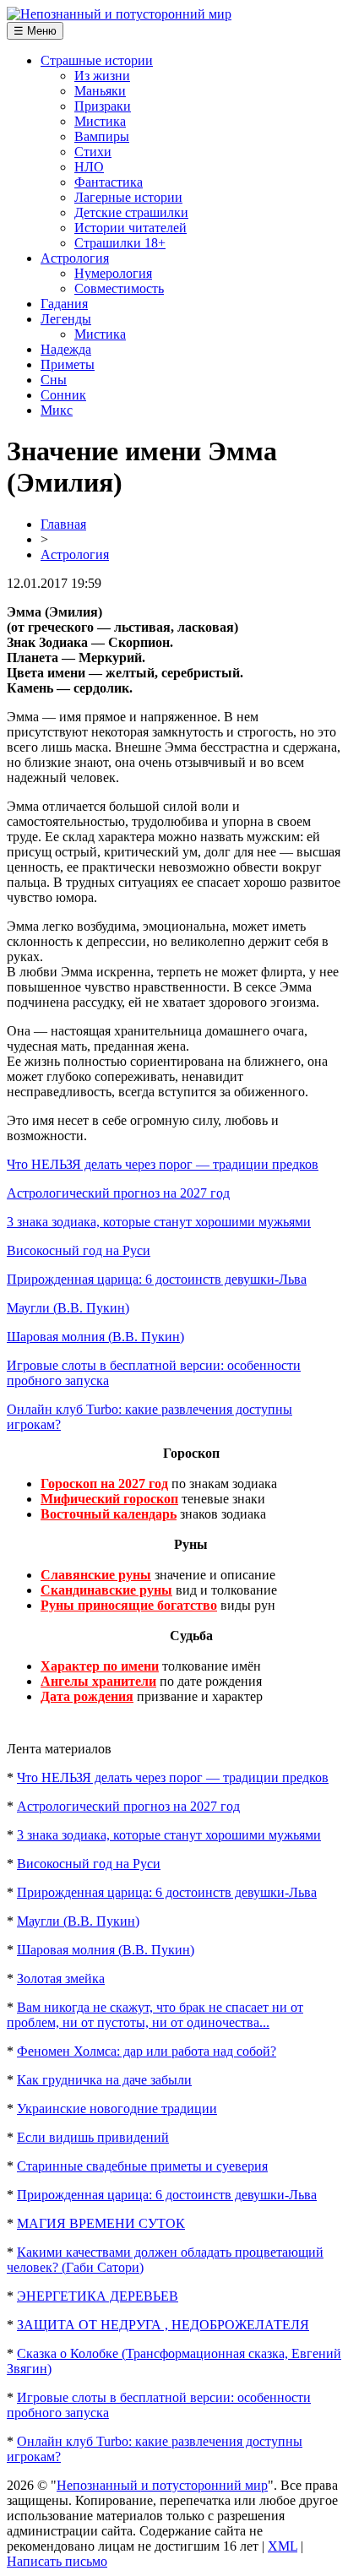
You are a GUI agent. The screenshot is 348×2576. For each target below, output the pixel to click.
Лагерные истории (128, 197)
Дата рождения (87, 1696)
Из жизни (102, 76)
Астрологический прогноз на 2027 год (118, 1193)
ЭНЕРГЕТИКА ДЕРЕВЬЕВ (98, 2296)
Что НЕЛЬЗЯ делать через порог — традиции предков (163, 1164)
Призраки (103, 106)
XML (283, 2546)
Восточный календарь (109, 1514)
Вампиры (102, 136)
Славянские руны (96, 1575)
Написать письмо (57, 2561)
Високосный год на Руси (79, 1250)
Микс (57, 410)
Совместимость (119, 288)
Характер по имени (100, 1666)
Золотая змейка (61, 1978)
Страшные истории (97, 60)
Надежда (66, 349)
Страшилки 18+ (120, 243)
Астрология (75, 258)
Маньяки (100, 91)
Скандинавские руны (106, 1590)
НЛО (89, 167)
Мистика (100, 121)
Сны (54, 380)
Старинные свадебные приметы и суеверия (142, 2166)
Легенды (66, 319)
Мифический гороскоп (109, 1499)
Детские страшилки (131, 212)
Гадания (64, 304)
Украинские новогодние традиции (117, 2109)
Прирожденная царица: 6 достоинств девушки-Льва (157, 1279)
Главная (63, 524)
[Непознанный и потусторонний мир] (119, 14)
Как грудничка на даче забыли (104, 2080)
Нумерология (113, 273)
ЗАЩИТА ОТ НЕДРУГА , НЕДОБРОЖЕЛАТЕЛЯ (163, 2325)
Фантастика (109, 182)
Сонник (63, 395)
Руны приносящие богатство (129, 1605)
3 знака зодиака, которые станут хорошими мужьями (159, 1222)
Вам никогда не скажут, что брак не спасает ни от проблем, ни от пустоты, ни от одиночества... (155, 2015)
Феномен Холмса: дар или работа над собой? (147, 2051)
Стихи (93, 152)
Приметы (68, 364)
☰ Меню (35, 31)
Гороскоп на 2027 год (104, 1484)
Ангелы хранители (98, 1681)
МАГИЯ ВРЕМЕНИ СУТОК (101, 2223)
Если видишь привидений (93, 2137)
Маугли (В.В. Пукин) (68, 1308)
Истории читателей (130, 228)
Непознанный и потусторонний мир (162, 2485)
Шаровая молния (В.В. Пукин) (95, 1337)
